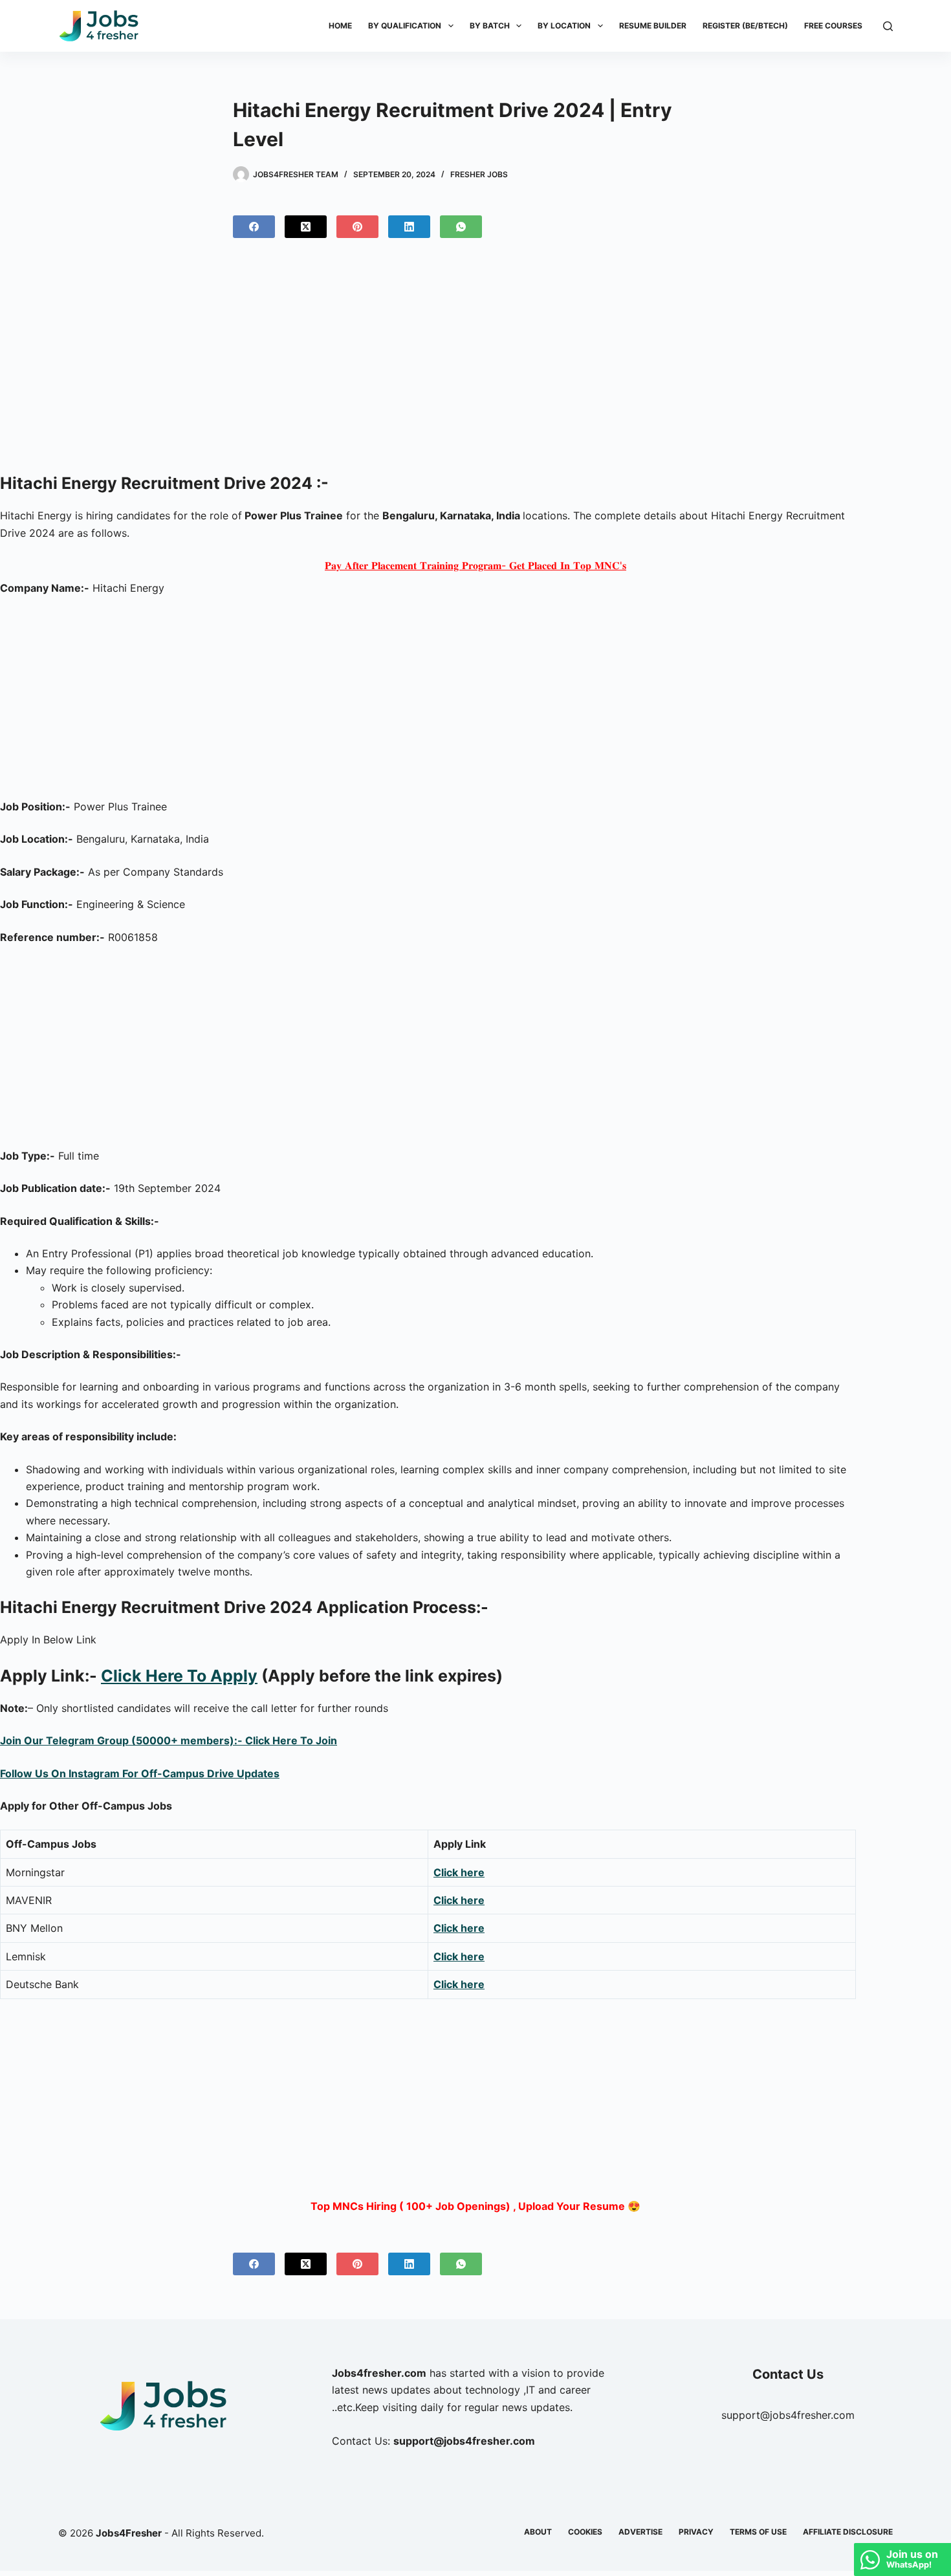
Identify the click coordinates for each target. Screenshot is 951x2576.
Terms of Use (758, 2532)
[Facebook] (254, 227)
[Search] (888, 26)
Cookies (585, 2532)
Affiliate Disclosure (848, 2532)
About (538, 2532)
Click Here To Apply (179, 1676)
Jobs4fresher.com (379, 2373)
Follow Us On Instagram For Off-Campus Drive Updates (140, 1773)
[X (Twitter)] (306, 227)
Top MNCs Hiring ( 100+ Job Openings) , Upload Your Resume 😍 (475, 2206)
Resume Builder (653, 26)
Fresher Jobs (479, 174)
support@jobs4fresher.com (788, 2415)
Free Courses (833, 26)
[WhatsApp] (461, 227)
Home (340, 26)
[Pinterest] (357, 227)
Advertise (640, 2532)
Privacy (696, 2532)
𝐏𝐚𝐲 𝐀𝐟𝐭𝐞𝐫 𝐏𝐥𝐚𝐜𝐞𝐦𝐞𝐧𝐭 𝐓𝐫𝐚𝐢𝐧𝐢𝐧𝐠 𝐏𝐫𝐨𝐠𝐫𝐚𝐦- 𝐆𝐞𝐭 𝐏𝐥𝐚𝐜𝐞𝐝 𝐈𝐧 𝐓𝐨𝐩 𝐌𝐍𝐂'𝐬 (475, 565)
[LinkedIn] (409, 227)
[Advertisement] (475, 361)
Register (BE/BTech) (745, 26)
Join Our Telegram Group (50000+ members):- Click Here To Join (169, 1740)
